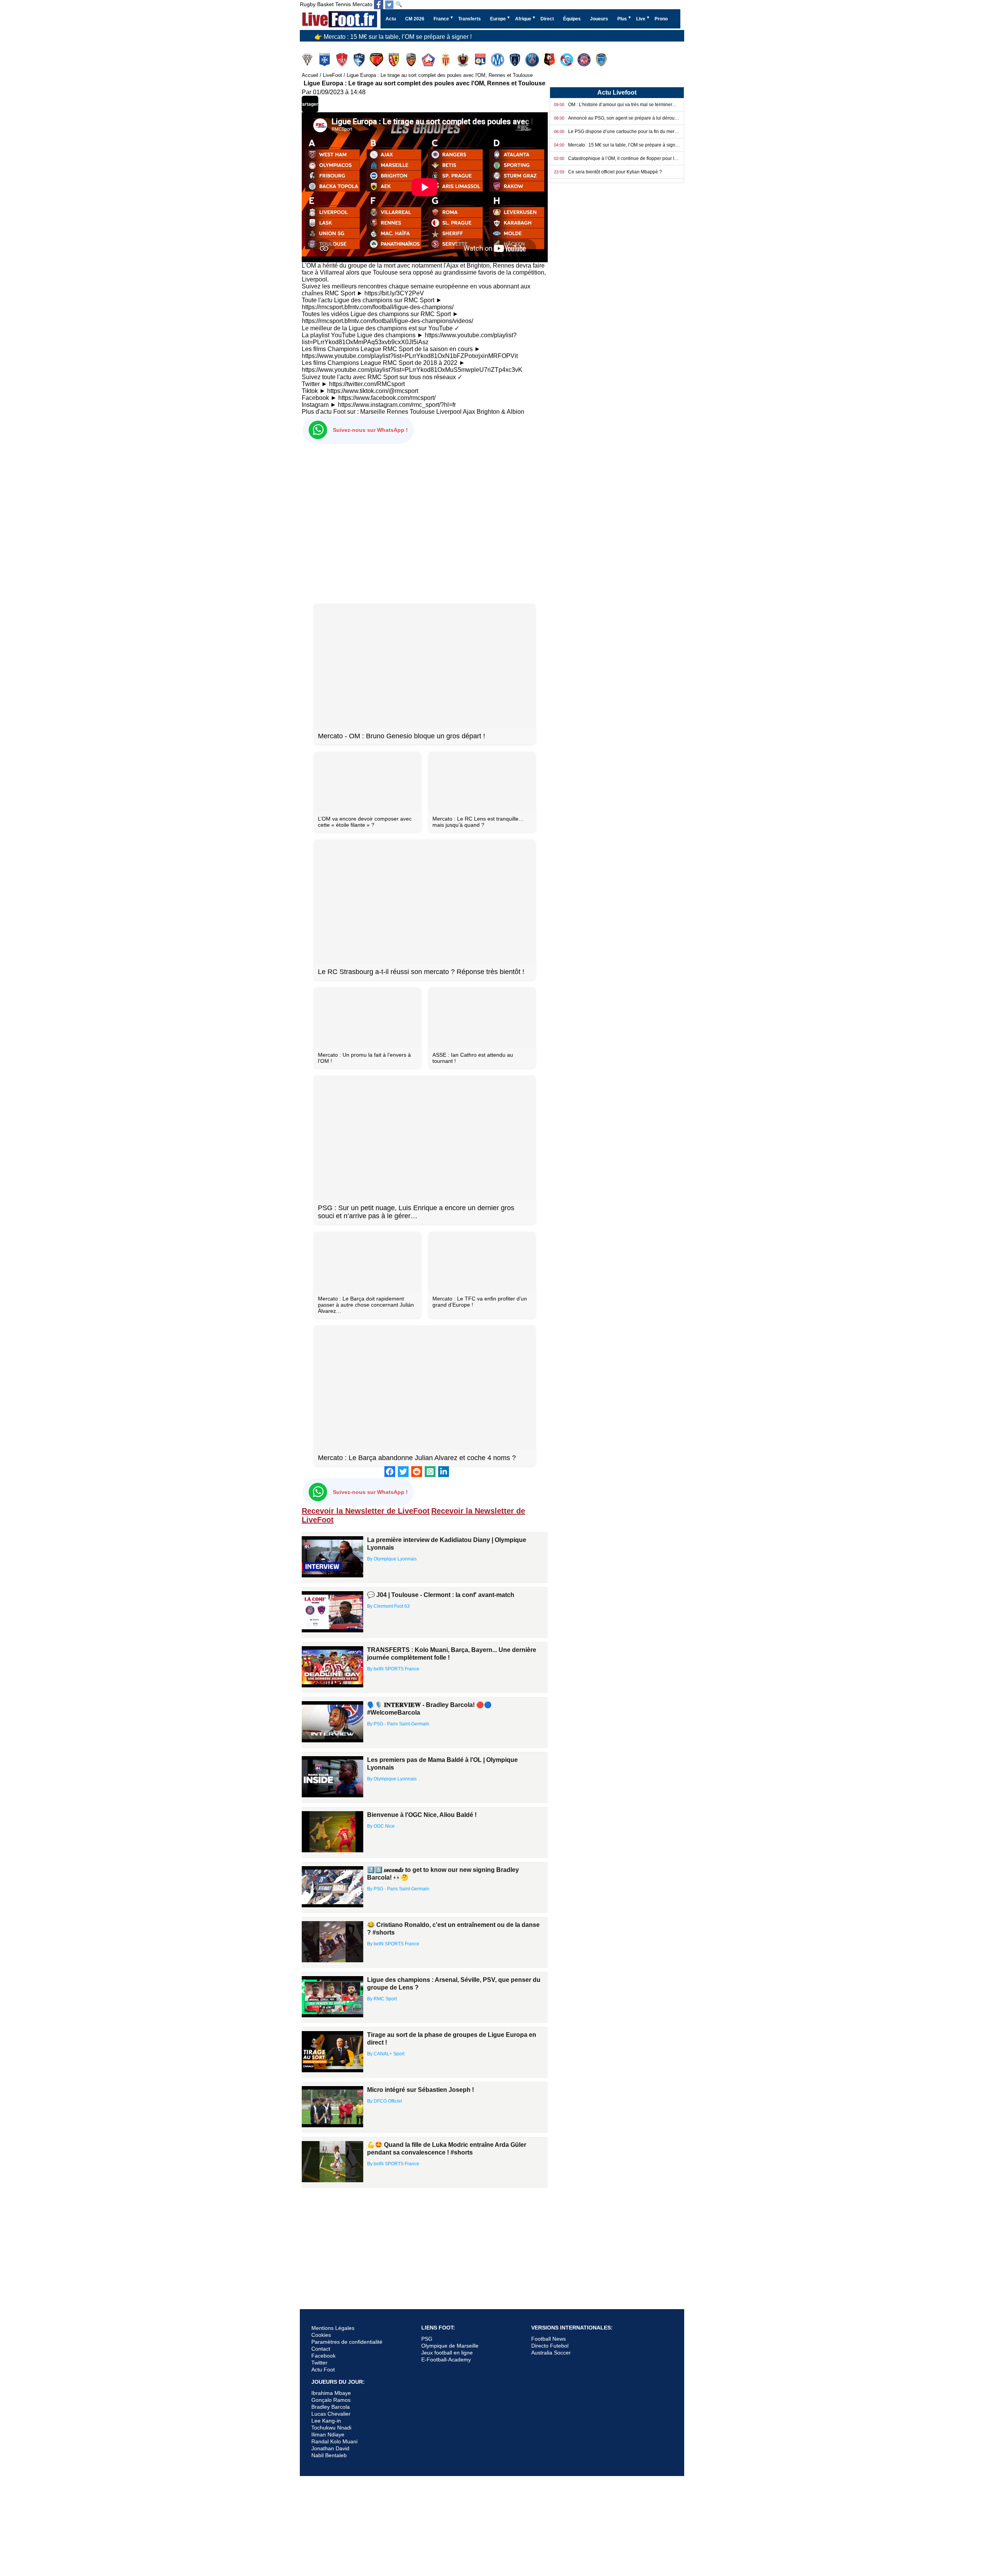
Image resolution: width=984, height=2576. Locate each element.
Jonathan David (330, 2448)
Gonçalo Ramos (331, 2400)
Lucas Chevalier (331, 2414)
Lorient (412, 60)
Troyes (602, 60)
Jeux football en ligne (447, 2353)
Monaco (446, 60)
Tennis (343, 4)
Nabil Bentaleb (329, 2455)
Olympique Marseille (498, 60)
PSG (427, 2339)
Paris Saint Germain (533, 60)
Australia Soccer (551, 2353)
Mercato (362, 4)
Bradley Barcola (331, 2407)
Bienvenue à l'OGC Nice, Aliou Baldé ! (422, 1815)
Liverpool (449, 412)
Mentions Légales (333, 2328)
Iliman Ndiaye (328, 2434)
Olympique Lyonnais (481, 60)
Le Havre (360, 60)
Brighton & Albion (500, 412)
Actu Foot (323, 2370)
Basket (325, 4)
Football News (549, 2339)
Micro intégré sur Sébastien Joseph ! (421, 2090)
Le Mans (377, 60)
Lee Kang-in (326, 2421)
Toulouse (585, 60)
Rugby (308, 4)
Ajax (469, 412)
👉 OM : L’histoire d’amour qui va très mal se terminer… (390, 35)
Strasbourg (568, 60)
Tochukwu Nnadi (331, 2428)
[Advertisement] (425, 522)
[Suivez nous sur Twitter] (389, 5)
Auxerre (325, 60)
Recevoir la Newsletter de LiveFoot (366, 1511)
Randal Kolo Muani (334, 2441)
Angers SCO (308, 60)
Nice (464, 60)
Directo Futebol (550, 2346)
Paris (516, 60)
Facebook (323, 2356)
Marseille (373, 412)
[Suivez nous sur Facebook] (379, 5)
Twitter (319, 2363)
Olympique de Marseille (450, 2346)
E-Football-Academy (446, 2360)
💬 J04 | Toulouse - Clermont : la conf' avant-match (441, 1595)
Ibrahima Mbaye (331, 2393)
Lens (395, 60)
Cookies (321, 2335)
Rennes (550, 60)
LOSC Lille (429, 60)
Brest (343, 60)
